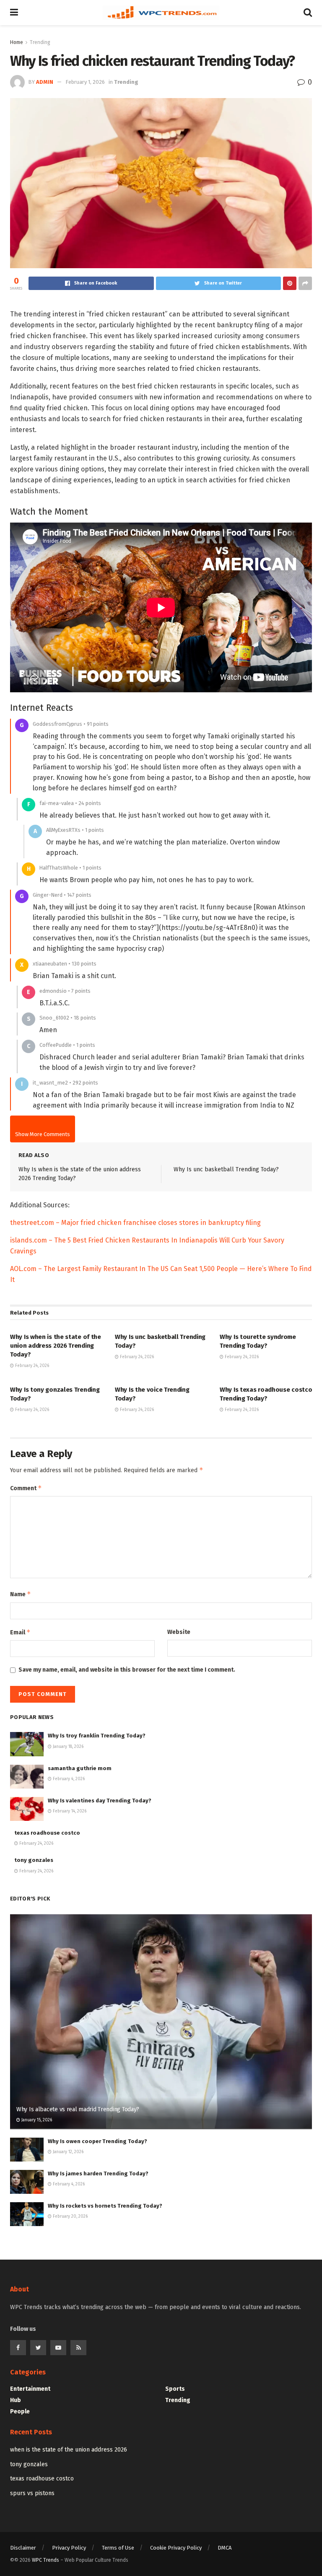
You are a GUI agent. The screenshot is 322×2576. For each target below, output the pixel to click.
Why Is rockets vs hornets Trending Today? (105, 2206)
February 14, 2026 (69, 1811)
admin (45, 82)
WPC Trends (46, 2560)
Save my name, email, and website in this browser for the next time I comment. (127, 1670)
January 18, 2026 (68, 1747)
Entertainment (30, 2389)
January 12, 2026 (68, 2152)
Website (179, 1632)
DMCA (225, 2548)
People (20, 2412)
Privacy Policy (69, 2548)
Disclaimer (23, 2548)
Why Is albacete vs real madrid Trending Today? (78, 2109)
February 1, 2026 (85, 82)
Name (21, 1594)
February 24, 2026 (31, 1366)
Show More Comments (43, 1134)
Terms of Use (118, 2548)
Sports (175, 2389)
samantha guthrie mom (80, 1768)
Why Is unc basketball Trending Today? (226, 1169)
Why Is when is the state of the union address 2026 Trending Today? (56, 1346)
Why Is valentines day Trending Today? (100, 1801)
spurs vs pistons (32, 2493)
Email (20, 1632)
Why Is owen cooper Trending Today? (97, 2141)
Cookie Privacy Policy (176, 2548)
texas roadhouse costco (47, 1833)
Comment (26, 1488)
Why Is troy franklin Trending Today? (97, 1736)
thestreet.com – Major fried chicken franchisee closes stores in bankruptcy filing (135, 1223)
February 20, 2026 (70, 2216)
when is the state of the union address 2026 (69, 2450)
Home (17, 42)
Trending (40, 42)
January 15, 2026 (36, 2120)
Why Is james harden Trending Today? (98, 2173)
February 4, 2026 (68, 1779)
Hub (16, 2400)
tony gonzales (34, 1860)
